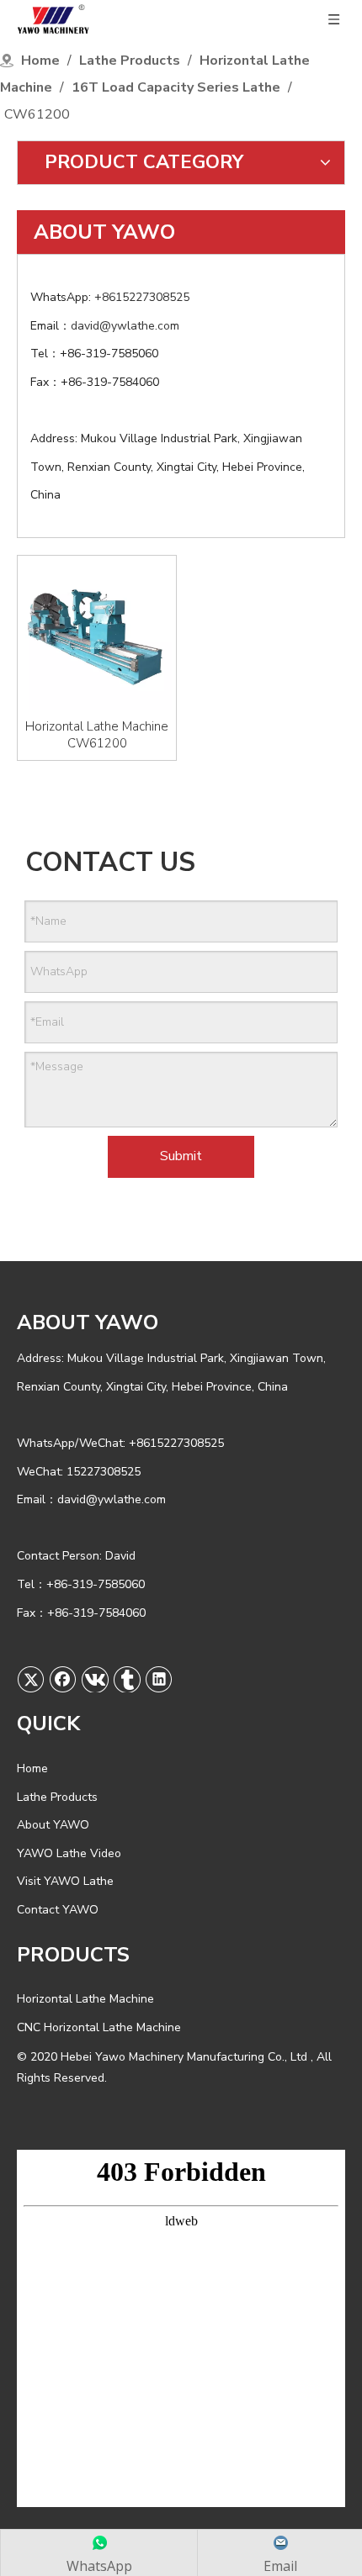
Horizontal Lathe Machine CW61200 (97, 735)
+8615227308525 (144, 297)
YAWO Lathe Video (69, 1853)
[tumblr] (127, 1679)
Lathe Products (57, 1797)
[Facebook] (63, 1679)
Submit (181, 1156)
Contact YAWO (58, 1910)
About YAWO (53, 1825)
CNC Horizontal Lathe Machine (99, 2027)
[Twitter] (31, 1679)
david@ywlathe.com (127, 326)
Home (32, 1768)
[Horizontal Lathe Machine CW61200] (97, 634)
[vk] (95, 1679)
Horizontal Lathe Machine (85, 1999)
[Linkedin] (159, 1679)
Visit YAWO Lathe (65, 1881)
